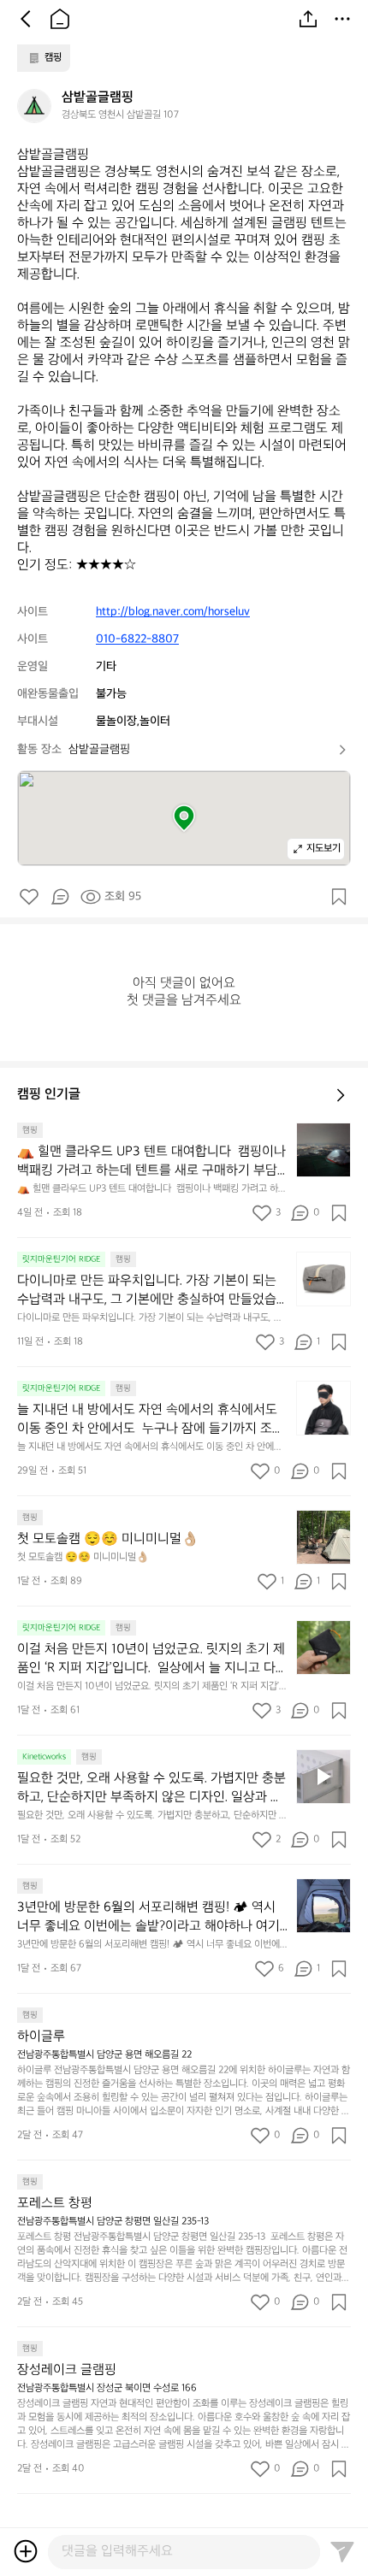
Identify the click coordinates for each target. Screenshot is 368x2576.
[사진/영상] (26, 2551)
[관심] (339, 897)
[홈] (60, 19)
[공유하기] (308, 19)
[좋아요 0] (29, 897)
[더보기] (342, 19)
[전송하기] (342, 2551)
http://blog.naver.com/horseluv (173, 612)
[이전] (26, 19)
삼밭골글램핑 (99, 749)
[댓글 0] (60, 897)
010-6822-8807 (137, 639)
